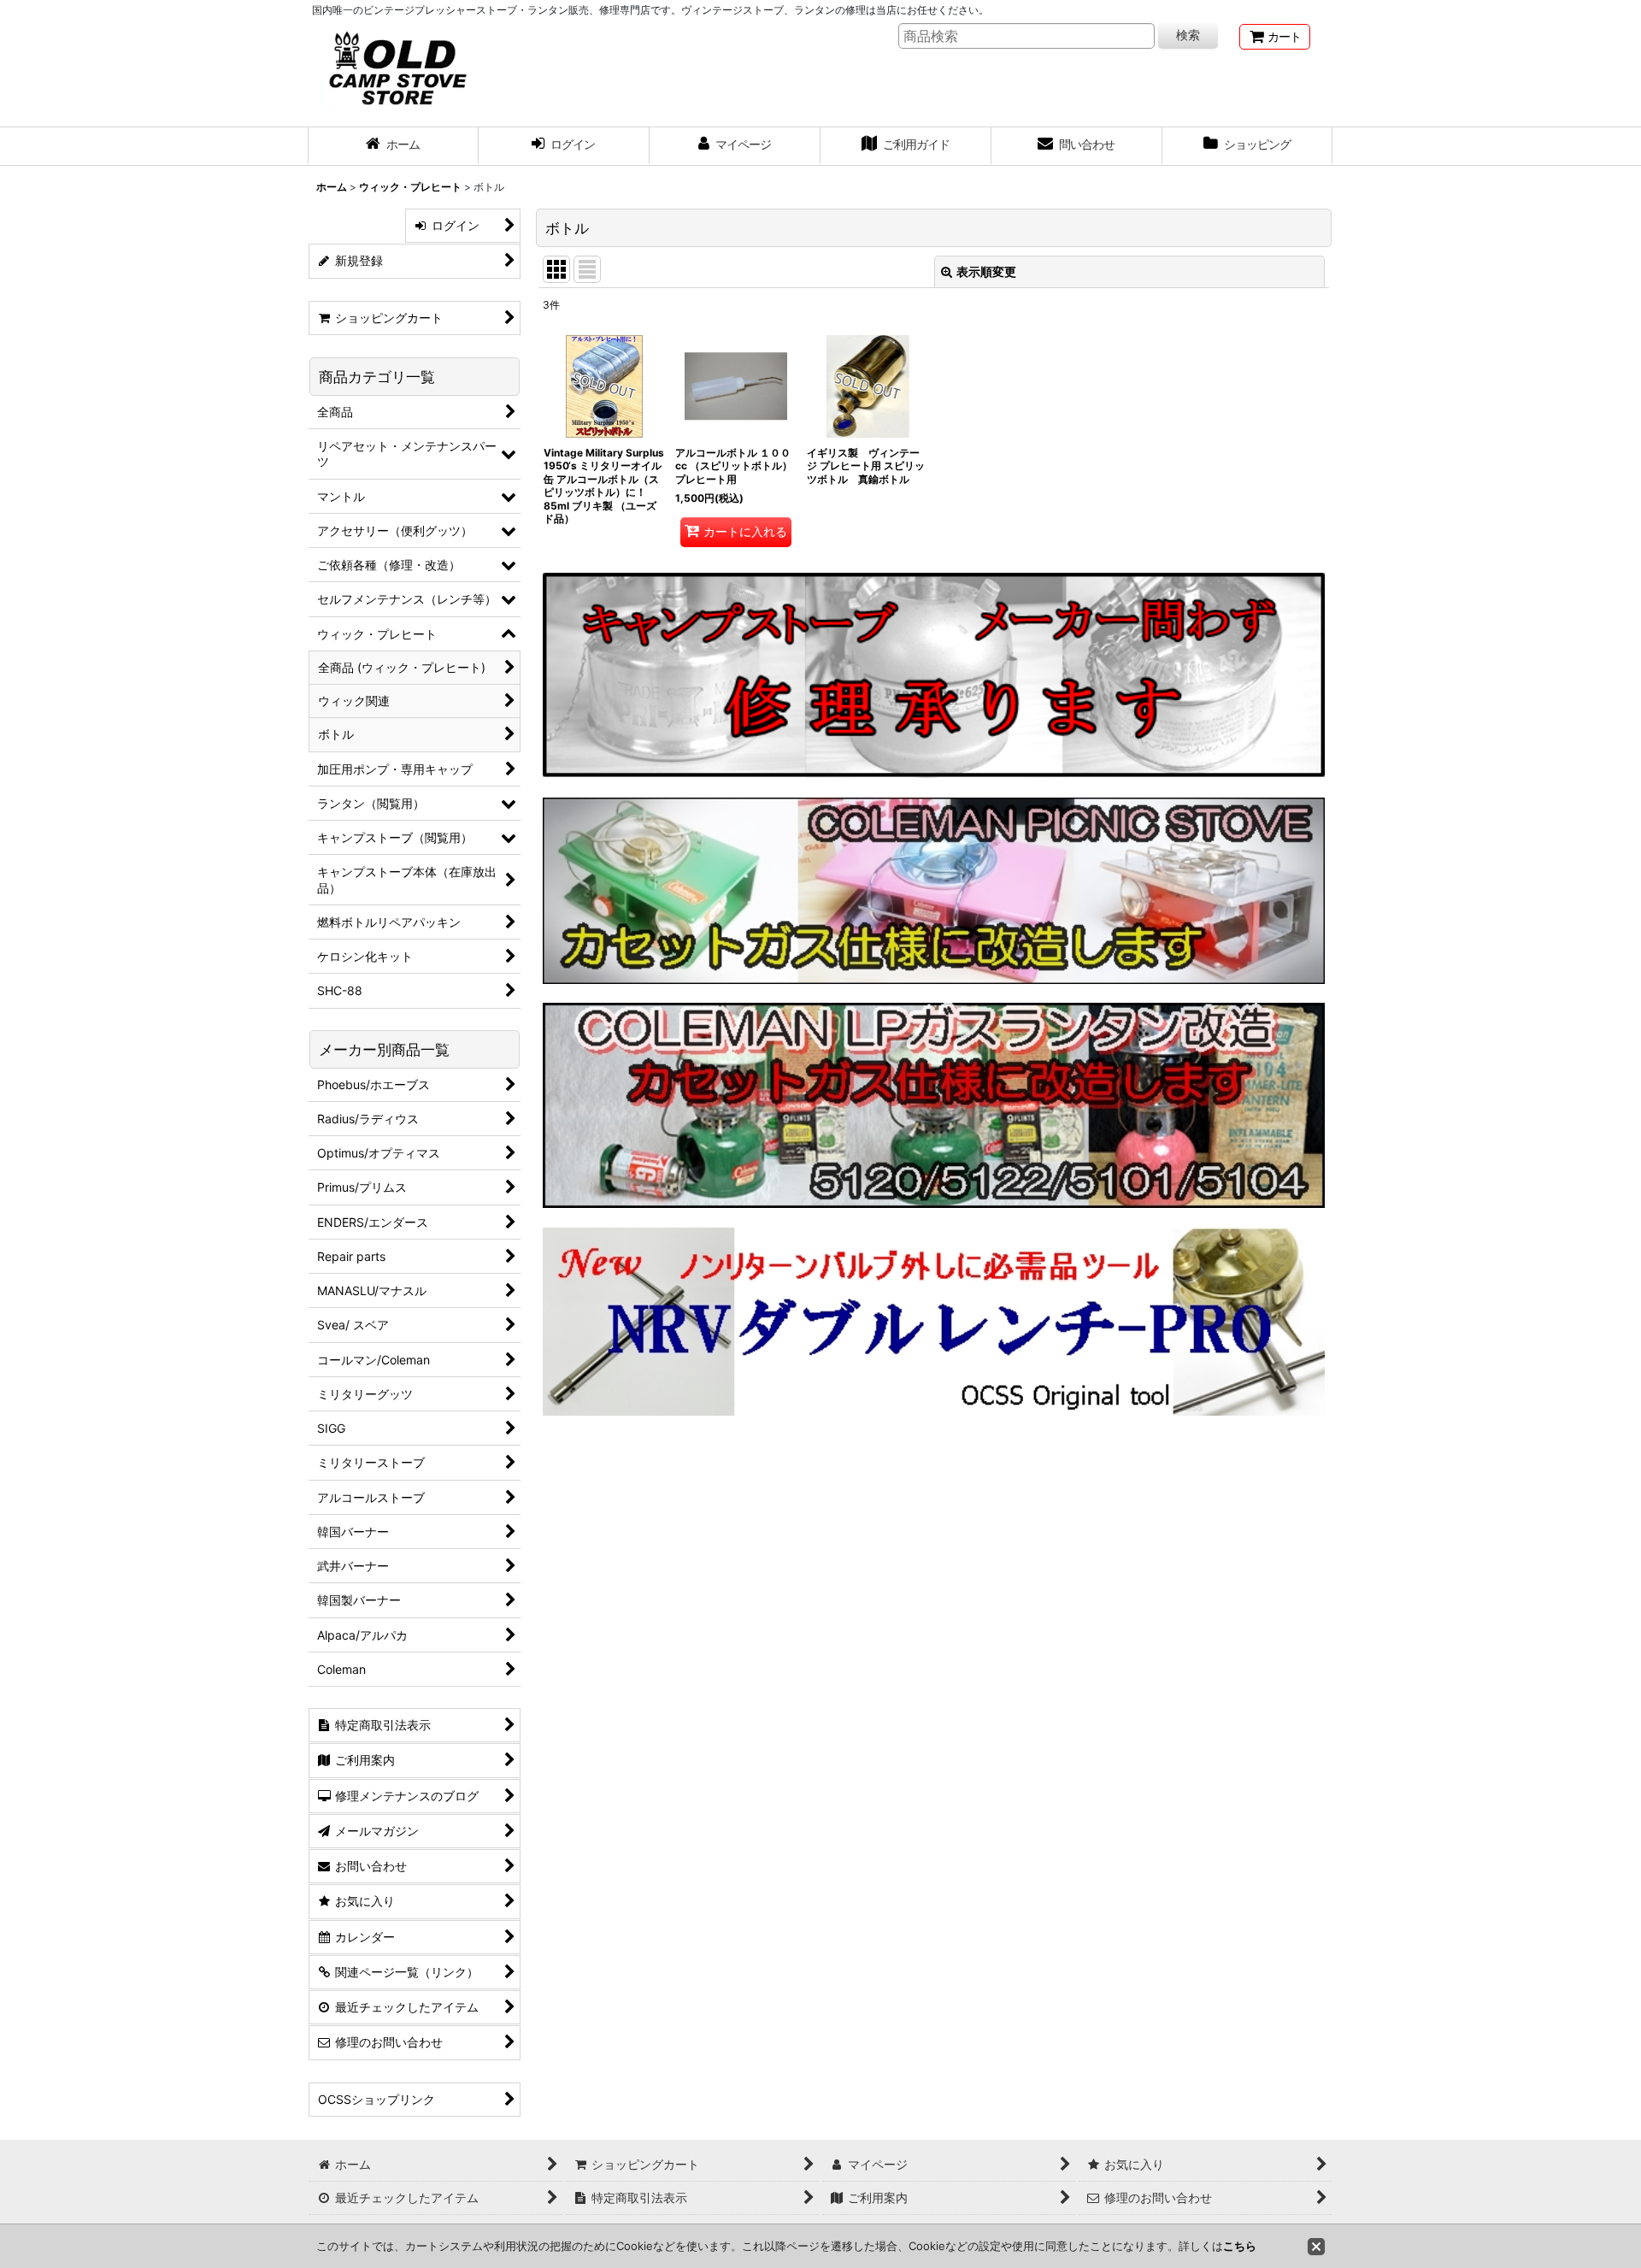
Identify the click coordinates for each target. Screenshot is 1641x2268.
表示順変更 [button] (986, 271)
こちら (1240, 2246)
